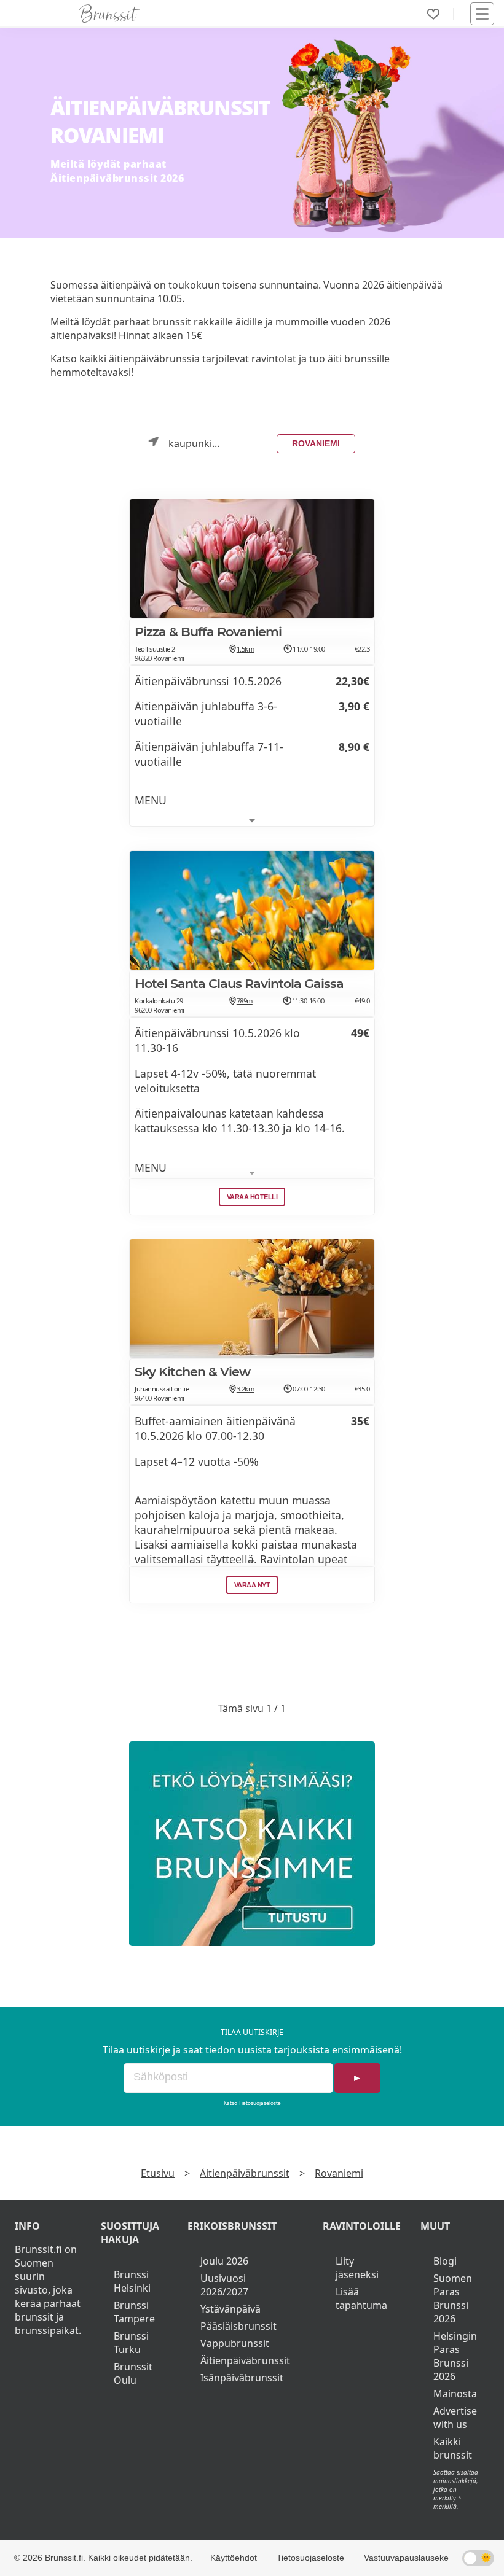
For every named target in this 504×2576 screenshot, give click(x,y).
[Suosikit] (433, 14)
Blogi (445, 2261)
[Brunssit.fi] (252, 1844)
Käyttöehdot (234, 2558)
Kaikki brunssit (453, 2448)
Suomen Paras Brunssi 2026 (453, 2298)
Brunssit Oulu (133, 2373)
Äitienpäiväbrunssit (245, 2173)
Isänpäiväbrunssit (242, 2378)
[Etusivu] (109, 14)
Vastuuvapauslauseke (406, 2558)
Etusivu (158, 2173)
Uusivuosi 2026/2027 (224, 2285)
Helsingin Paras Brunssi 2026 (455, 2356)
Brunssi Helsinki (132, 2281)
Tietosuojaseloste (260, 2103)
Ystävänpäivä (230, 2309)
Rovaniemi (316, 443)
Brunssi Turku (131, 2343)
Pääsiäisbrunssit (238, 2326)
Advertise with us (455, 2418)
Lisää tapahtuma (361, 2298)
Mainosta (455, 2394)
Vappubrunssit (235, 2343)
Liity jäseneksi (357, 2268)
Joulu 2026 (224, 2261)
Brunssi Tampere (134, 2312)
